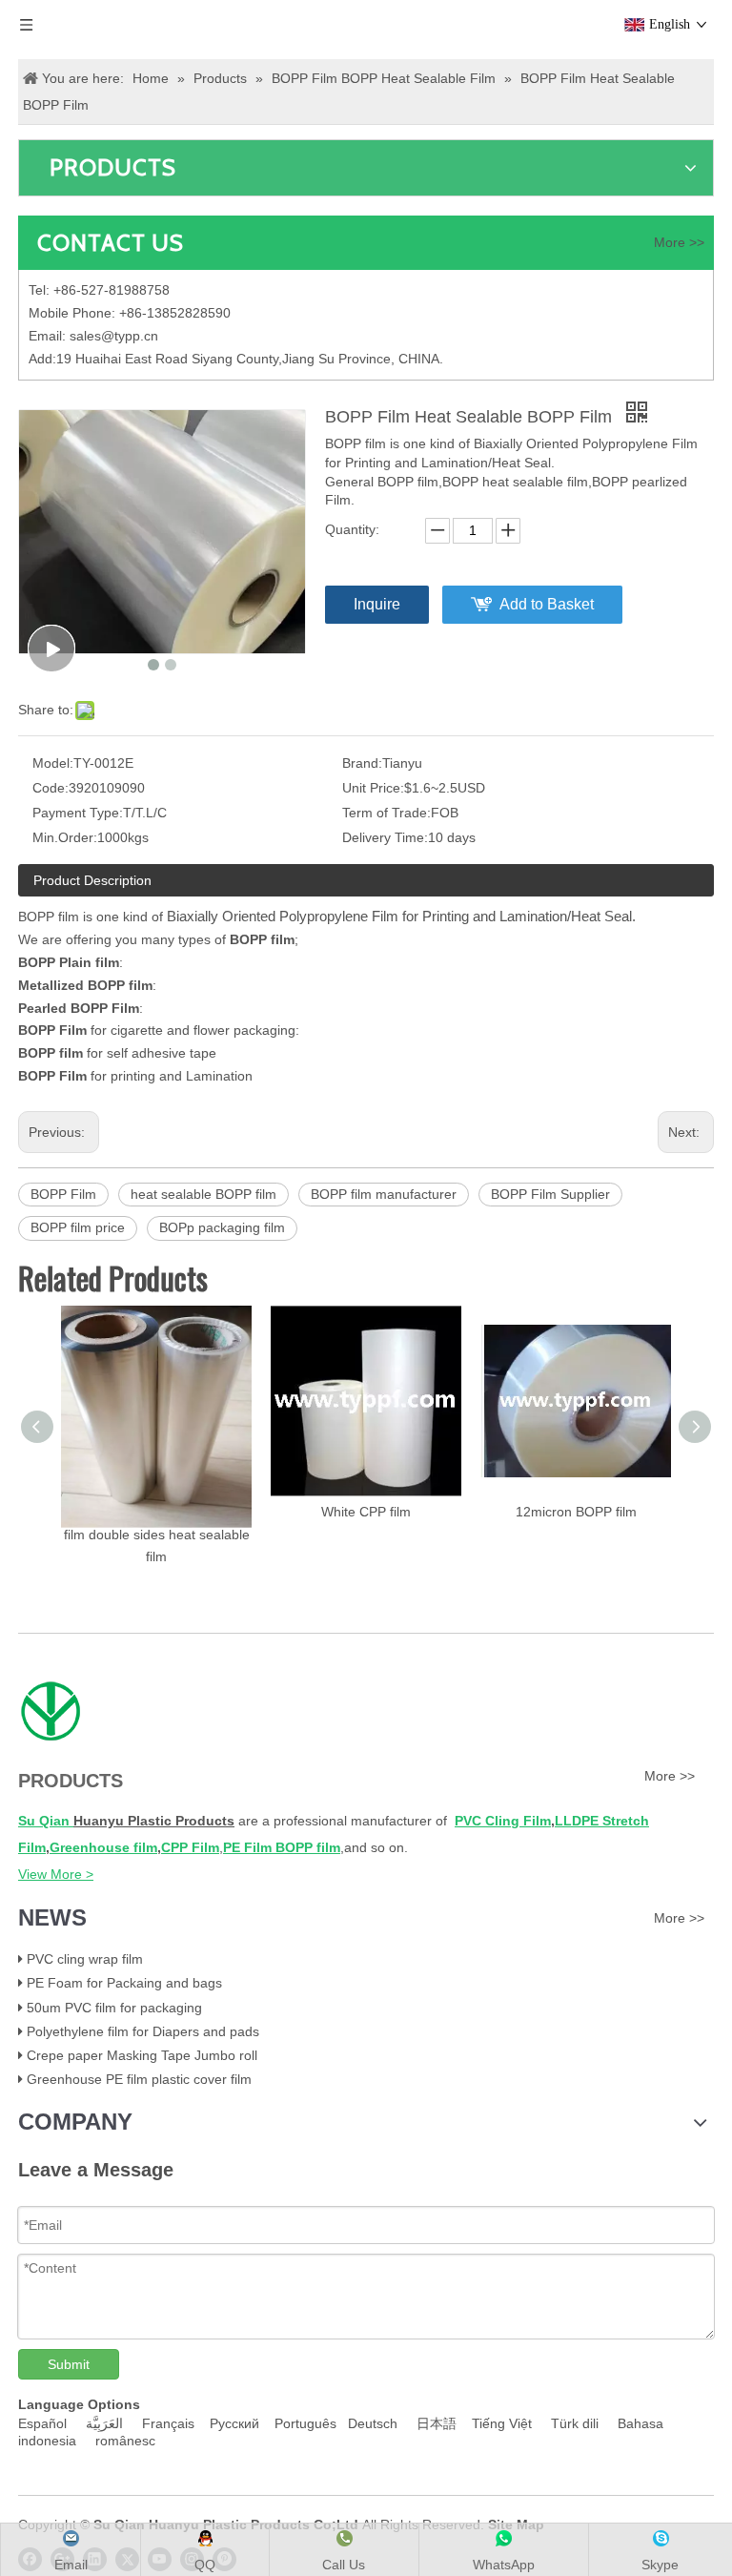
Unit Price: (373, 788)
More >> (679, 242)
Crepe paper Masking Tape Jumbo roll (142, 2055)
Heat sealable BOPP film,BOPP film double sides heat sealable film (157, 1535)
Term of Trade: (386, 813)
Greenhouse (90, 1847)
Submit (69, 2364)
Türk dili (579, 2423)
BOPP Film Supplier (550, 1194)
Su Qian (46, 1821)
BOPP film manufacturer (384, 1194)
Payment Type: (78, 813)
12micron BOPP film (576, 1512)
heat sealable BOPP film (203, 1194)
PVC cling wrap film (85, 1959)
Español (44, 2423)
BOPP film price (78, 1227)
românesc (125, 2441)
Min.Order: (65, 837)
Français (168, 2423)
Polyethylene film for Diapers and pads (143, 2031)
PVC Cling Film (503, 1821)
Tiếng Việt (506, 2423)
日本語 (438, 2423)
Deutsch (376, 2423)
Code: (51, 788)
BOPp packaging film (222, 1227)
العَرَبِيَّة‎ (106, 2423)
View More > (56, 1874)
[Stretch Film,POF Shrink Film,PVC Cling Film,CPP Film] (50, 1712)
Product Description (92, 880)
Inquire (377, 604)
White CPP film (366, 1512)
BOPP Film (63, 1194)
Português (309, 2423)
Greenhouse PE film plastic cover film (139, 2079)
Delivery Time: (385, 837)
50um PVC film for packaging (114, 2008)
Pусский (238, 2423)
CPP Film (190, 1847)
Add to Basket (547, 604)
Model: (53, 763)
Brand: (362, 763)
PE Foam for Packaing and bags (124, 1983)
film (143, 1847)
